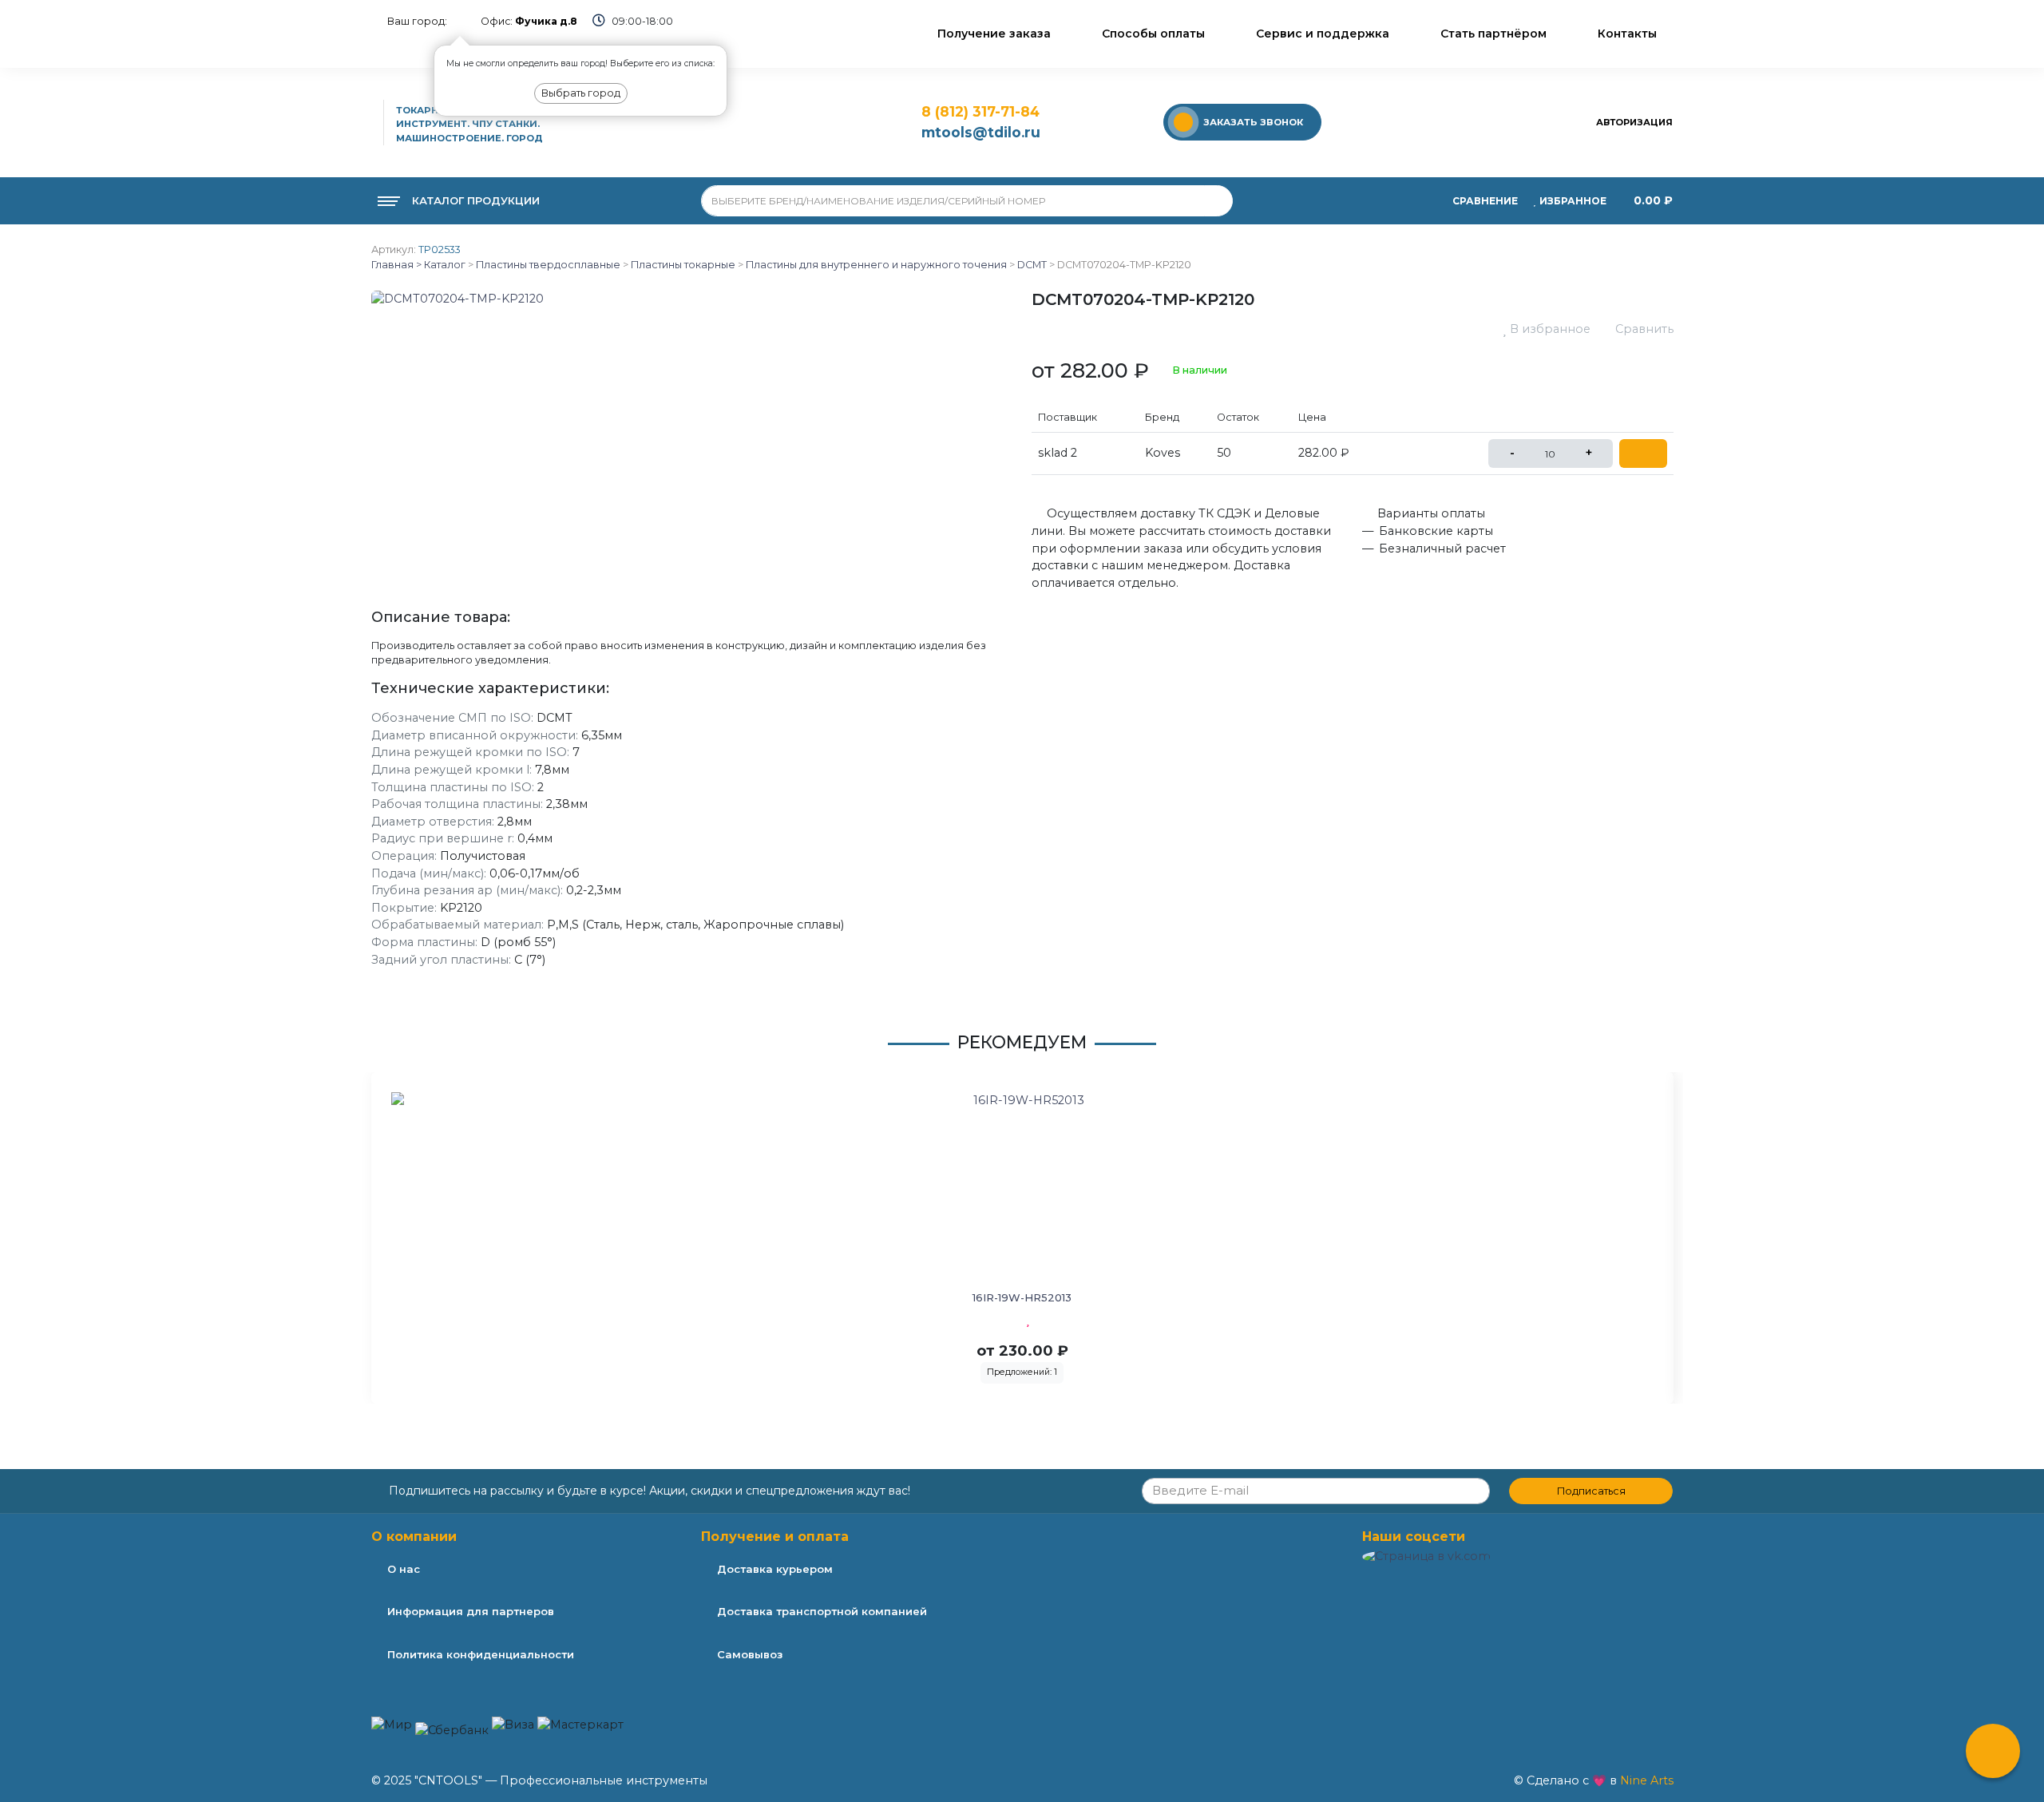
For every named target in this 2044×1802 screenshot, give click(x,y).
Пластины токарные (683, 265)
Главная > (396, 265)
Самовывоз (750, 1654)
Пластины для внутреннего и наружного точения (876, 265)
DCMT (1032, 265)
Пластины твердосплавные (548, 265)
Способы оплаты (1153, 34)
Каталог (444, 265)
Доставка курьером (775, 1569)
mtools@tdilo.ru (981, 132)
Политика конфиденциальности (481, 1654)
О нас (404, 1569)
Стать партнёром (1493, 34)
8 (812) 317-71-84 (980, 111)
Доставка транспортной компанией (822, 1611)
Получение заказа (994, 34)
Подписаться (1591, 1491)
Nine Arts (1647, 1780)
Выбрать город (581, 93)
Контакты (1627, 34)
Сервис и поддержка (1323, 34)
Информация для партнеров (471, 1611)
